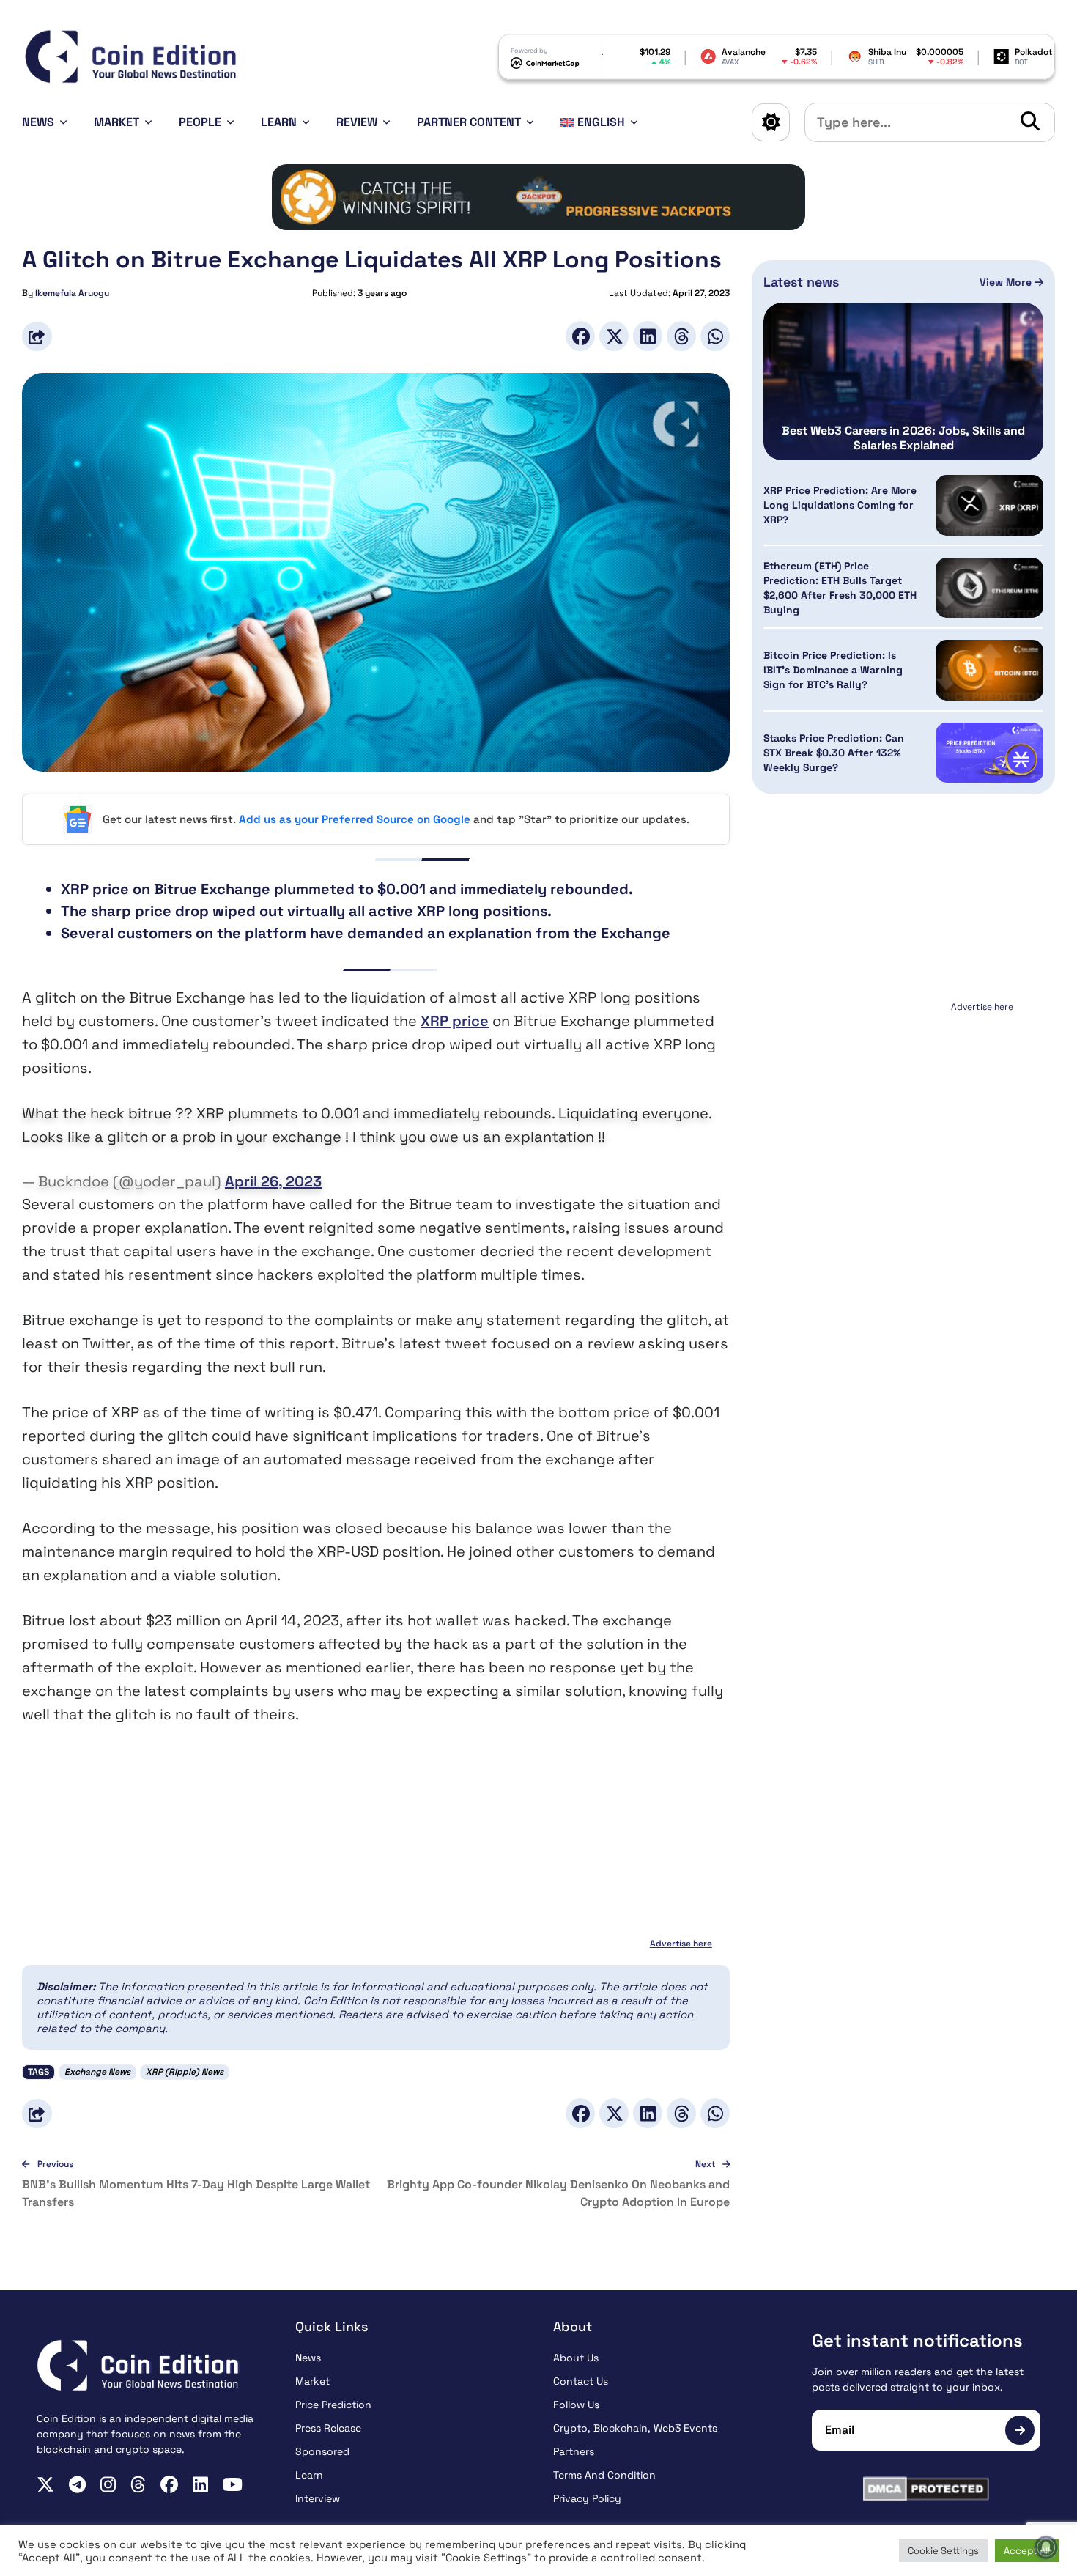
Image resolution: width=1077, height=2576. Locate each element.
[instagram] (108, 2484)
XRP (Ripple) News (185, 2072)
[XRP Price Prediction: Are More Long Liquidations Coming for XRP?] (989, 505)
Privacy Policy (587, 2498)
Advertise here (681, 1944)
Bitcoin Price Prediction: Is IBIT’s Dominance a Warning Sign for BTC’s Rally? (833, 671)
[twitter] (45, 2484)
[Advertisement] (903, 1109)
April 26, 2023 (273, 1181)
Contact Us (581, 2381)
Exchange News (97, 2072)
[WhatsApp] (715, 336)
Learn (279, 122)
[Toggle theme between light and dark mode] (771, 122)
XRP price (455, 1021)
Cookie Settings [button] (943, 2551)
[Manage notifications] (1046, 2547)
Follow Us (576, 2405)
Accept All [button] (1027, 2551)
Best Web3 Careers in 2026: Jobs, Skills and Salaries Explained (903, 438)
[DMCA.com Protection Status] (926, 2489)
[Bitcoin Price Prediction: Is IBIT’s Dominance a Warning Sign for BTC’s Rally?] (989, 670)
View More (1007, 282)
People (200, 122)
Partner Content (469, 122)
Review (357, 122)
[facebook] (169, 2484)
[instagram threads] (138, 2484)
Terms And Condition (604, 2475)
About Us (576, 2358)
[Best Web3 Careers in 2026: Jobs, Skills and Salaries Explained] (903, 381)
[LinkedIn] (648, 336)
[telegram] (77, 2484)
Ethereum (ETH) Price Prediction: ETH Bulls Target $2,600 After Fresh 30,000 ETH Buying (840, 588)
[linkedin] (200, 2484)
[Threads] (681, 336)
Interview (318, 2498)
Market (116, 122)
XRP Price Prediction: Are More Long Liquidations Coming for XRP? (840, 505)
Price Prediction (333, 2405)
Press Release (328, 2428)
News (38, 122)
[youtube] (233, 2484)
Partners (574, 2451)
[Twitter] (614, 336)
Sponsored (322, 2451)
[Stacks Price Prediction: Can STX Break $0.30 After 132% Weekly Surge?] (989, 753)
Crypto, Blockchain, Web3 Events (635, 2428)
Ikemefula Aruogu (72, 293)
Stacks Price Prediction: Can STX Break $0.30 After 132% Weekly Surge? (834, 753)
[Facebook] (580, 336)
